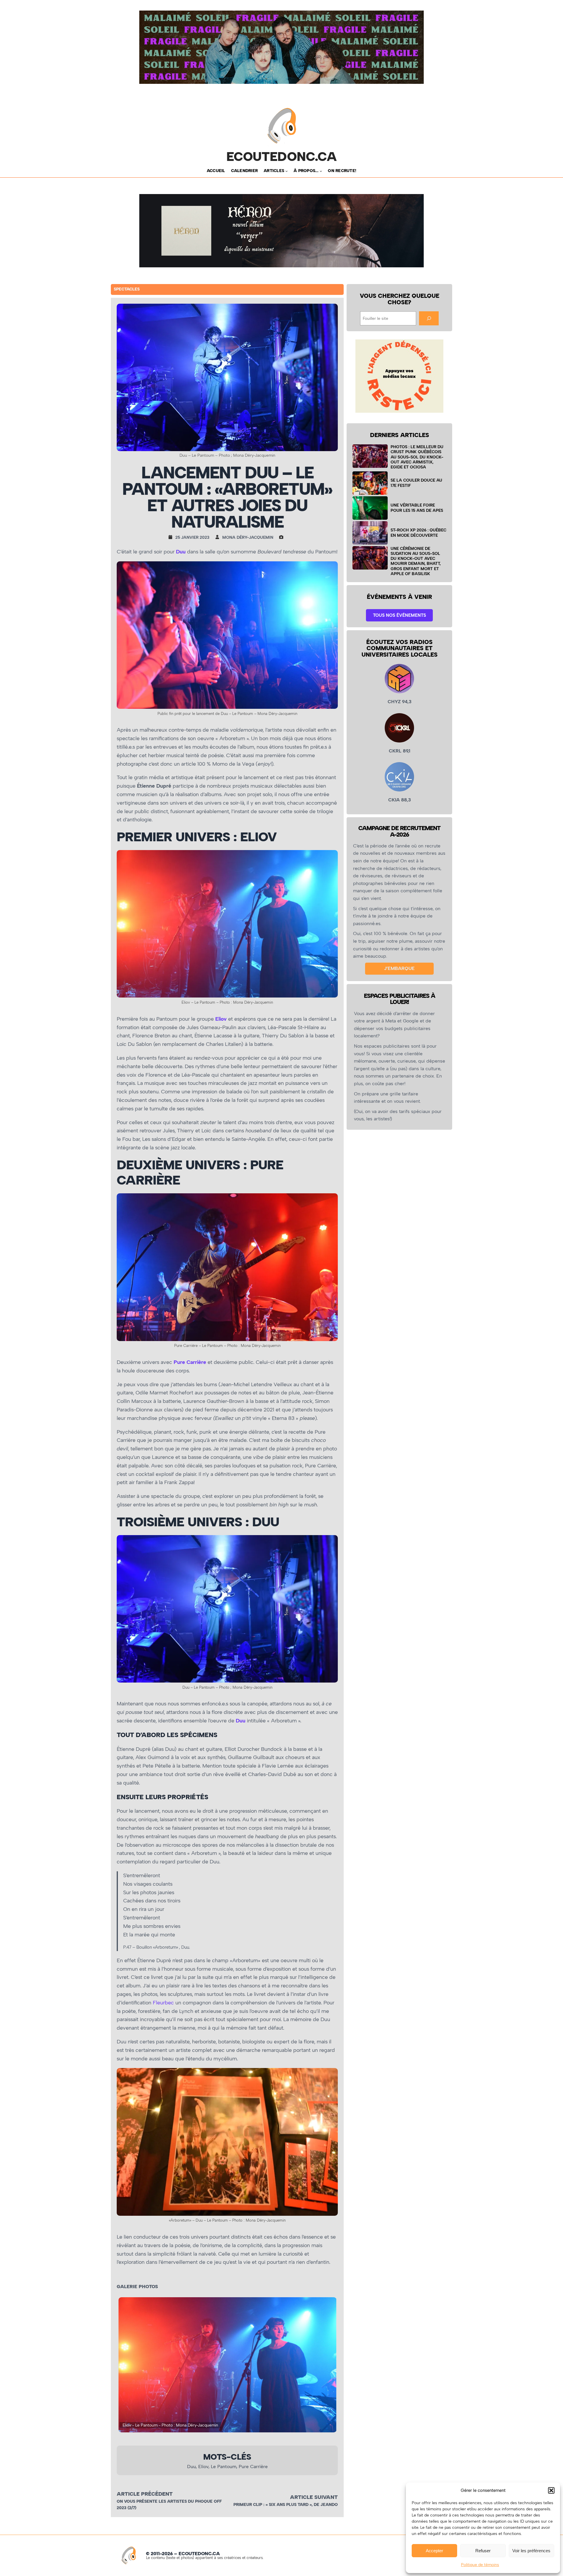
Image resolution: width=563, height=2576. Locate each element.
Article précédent (145, 2494)
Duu (181, 552)
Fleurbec (163, 2003)
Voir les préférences (531, 2551)
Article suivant (314, 2497)
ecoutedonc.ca (282, 157)
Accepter (434, 2551)
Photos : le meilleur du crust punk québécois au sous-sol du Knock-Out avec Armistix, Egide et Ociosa (417, 457)
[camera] (283, 537)
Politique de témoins (480, 2565)
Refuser (483, 2551)
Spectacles (127, 289)
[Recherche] (429, 318)
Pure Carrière (253, 2467)
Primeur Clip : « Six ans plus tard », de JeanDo (286, 2505)
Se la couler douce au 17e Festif (416, 483)
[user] (219, 537)
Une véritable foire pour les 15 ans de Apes (417, 508)
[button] (551, 2490)
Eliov (221, 1019)
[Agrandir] (330, 569)
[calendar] (172, 537)
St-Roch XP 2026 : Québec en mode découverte (418, 532)
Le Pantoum (224, 2467)
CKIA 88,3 (400, 800)
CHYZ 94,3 (400, 702)
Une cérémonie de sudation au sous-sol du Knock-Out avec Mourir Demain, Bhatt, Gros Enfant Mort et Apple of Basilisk (416, 561)
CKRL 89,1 (400, 751)
